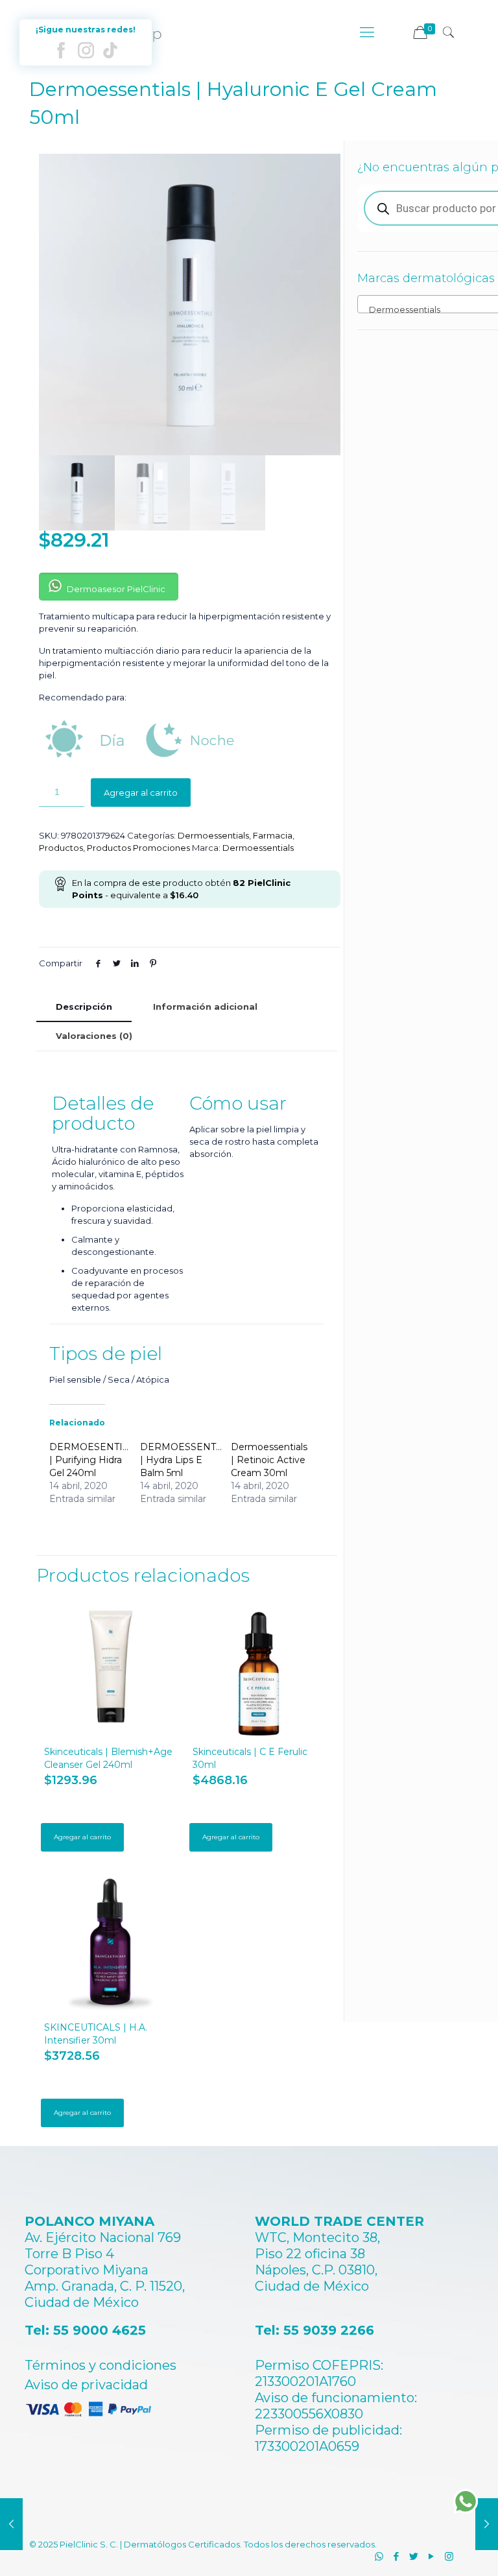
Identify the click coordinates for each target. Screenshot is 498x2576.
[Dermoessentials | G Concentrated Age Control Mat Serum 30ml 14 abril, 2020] (11, 2524)
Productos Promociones (138, 848)
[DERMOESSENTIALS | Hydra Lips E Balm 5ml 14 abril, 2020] (487, 2524)
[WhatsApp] (379, 2556)
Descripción (84, 1007)
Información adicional (205, 1007)
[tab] (84, 1007)
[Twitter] (414, 2556)
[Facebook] (397, 2556)
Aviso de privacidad (86, 2385)
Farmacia (273, 835)
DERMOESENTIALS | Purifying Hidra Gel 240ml (95, 1460)
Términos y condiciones (101, 2365)
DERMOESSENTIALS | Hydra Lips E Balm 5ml (189, 1460)
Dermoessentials (213, 835)
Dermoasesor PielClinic (115, 589)
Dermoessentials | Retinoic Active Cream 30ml (269, 1460)
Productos (61, 848)
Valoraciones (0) (94, 1036)
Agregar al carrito (141, 793)
